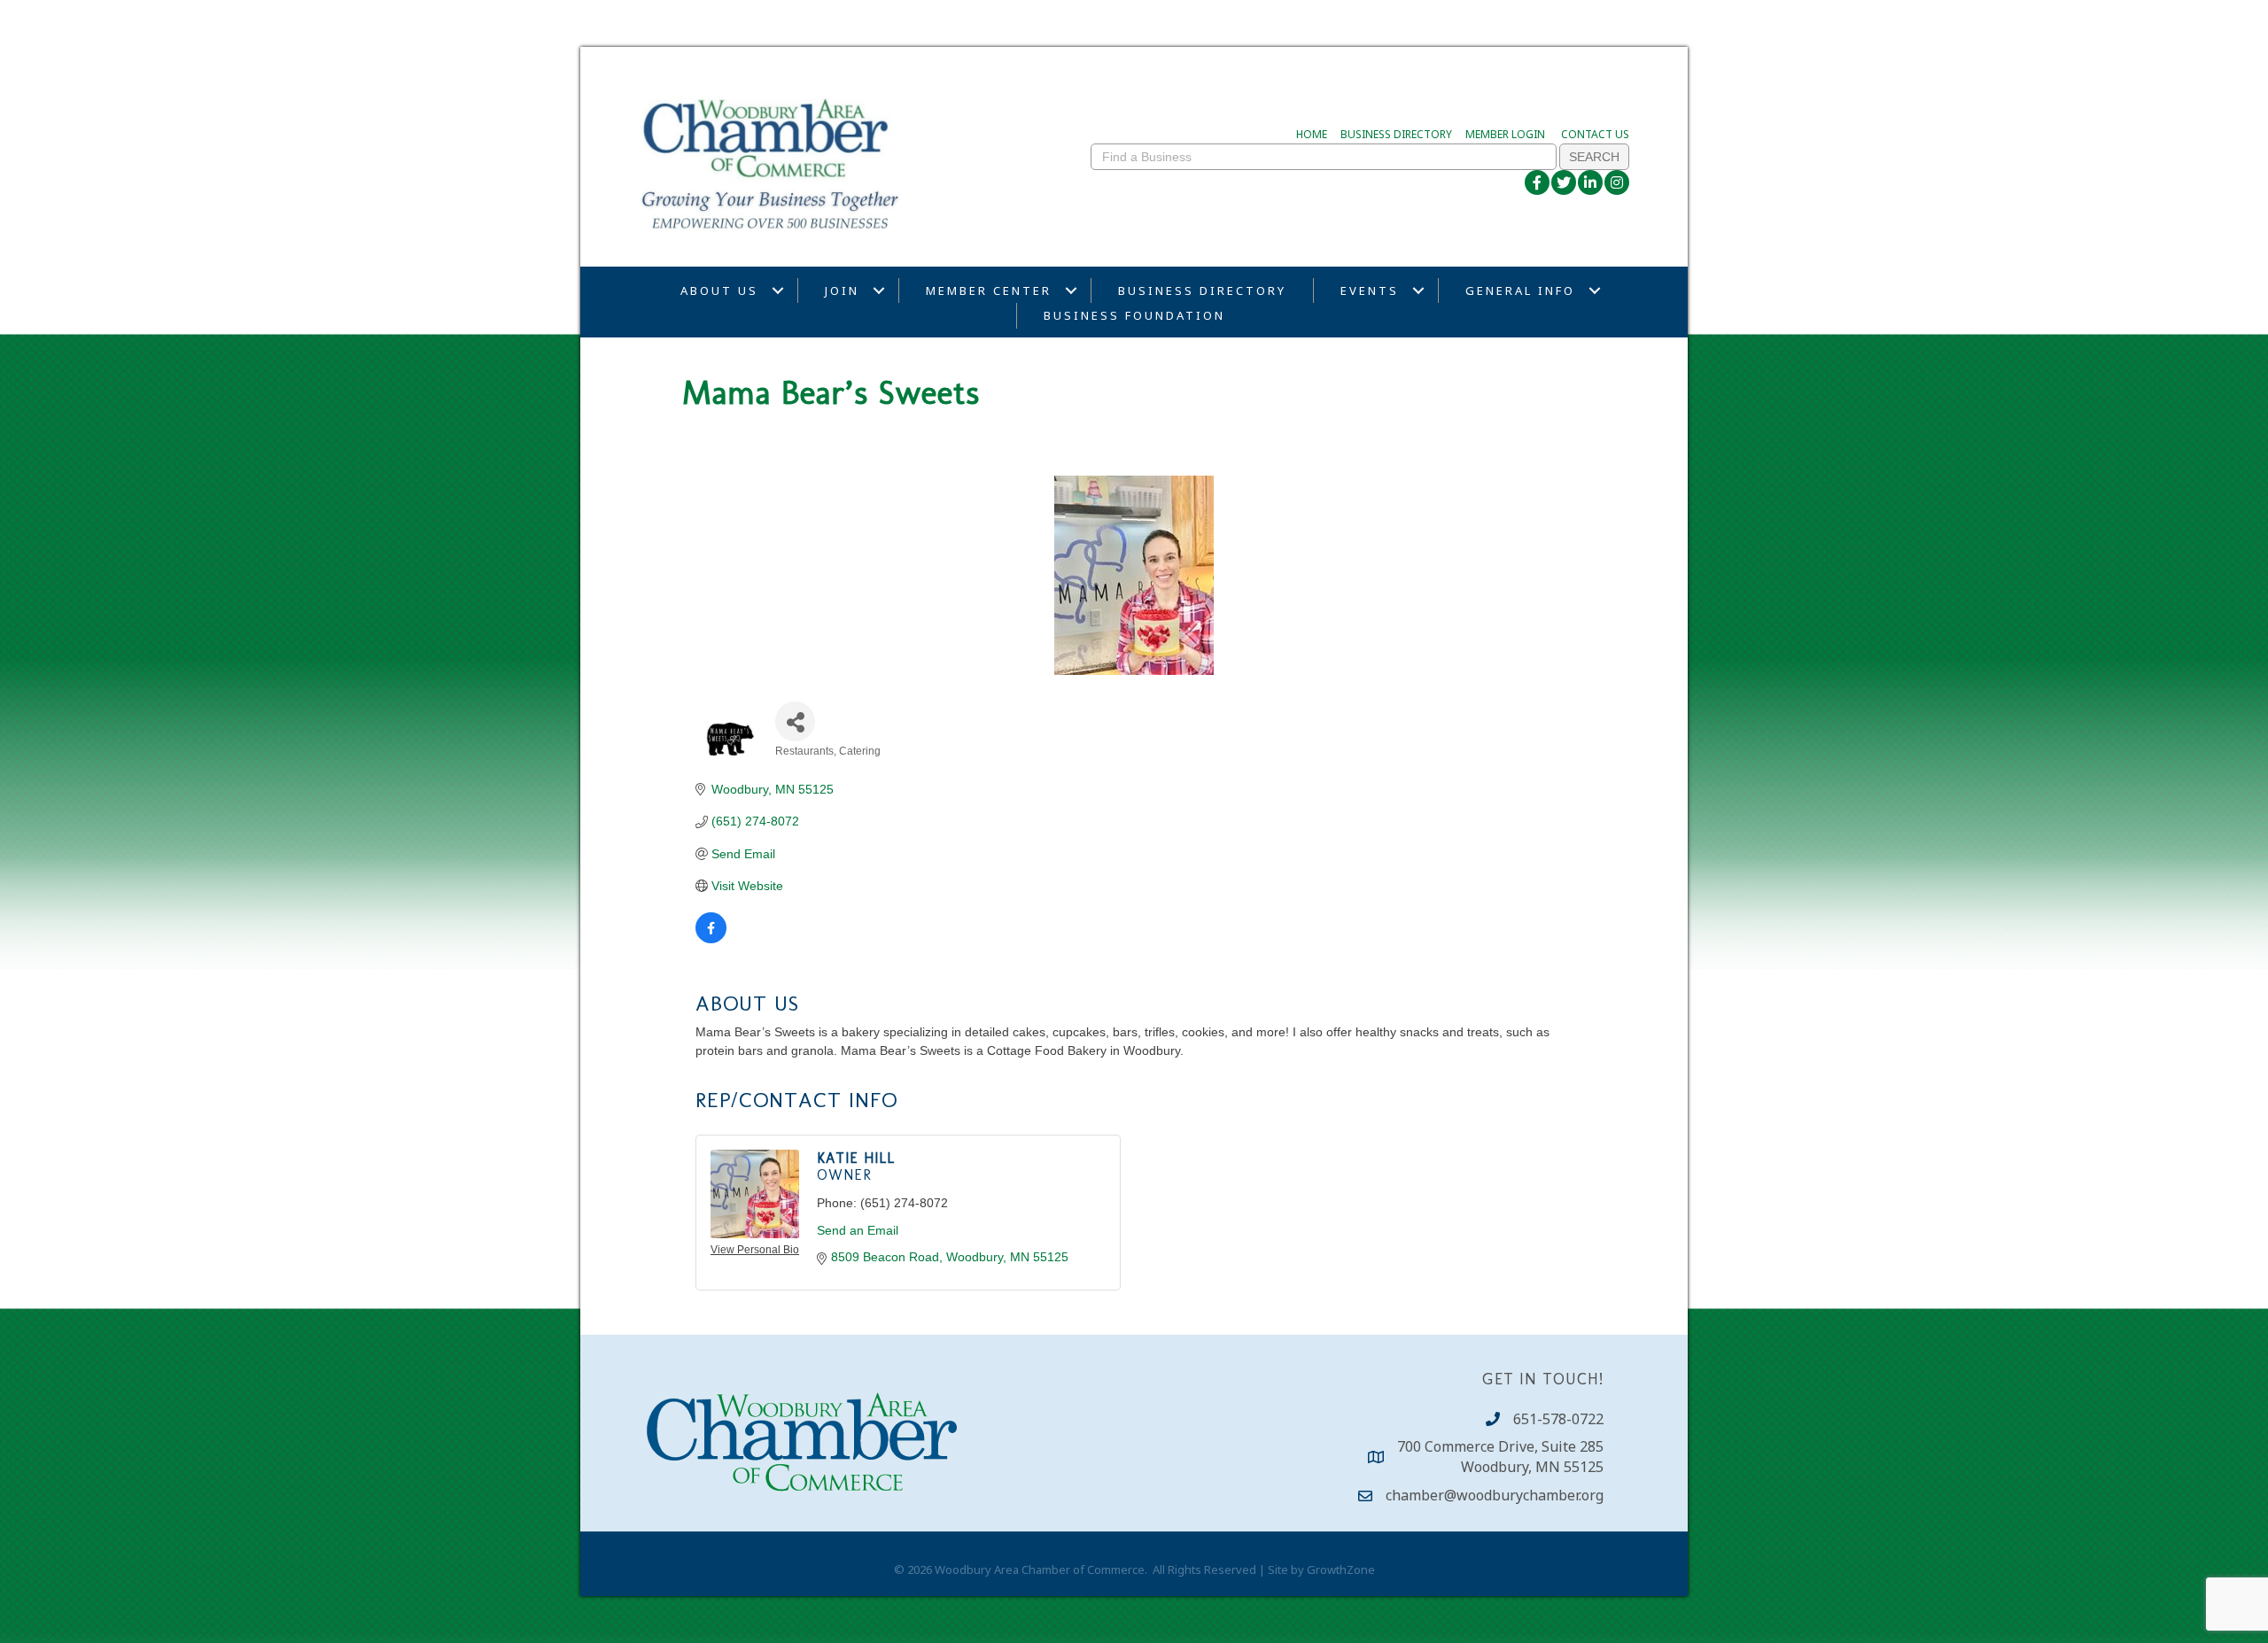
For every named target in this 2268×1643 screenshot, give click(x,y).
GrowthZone (1341, 1569)
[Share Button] (795, 721)
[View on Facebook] (711, 939)
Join (842, 291)
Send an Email (858, 1230)
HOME (1312, 134)
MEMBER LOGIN (1505, 134)
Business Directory (1202, 291)
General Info (1520, 291)
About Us (719, 291)
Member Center (989, 291)
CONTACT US (1595, 134)
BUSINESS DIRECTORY (1396, 134)
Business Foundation (1134, 315)
